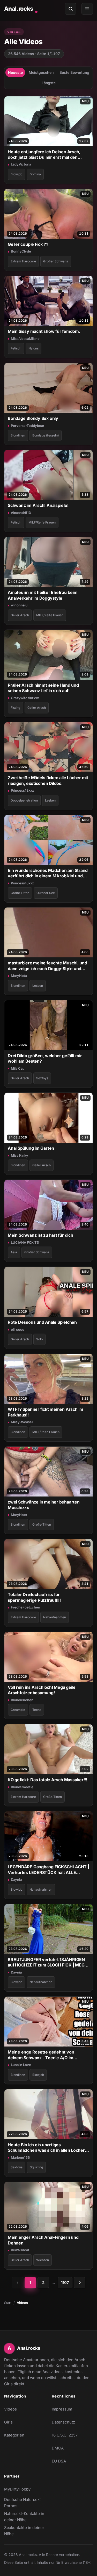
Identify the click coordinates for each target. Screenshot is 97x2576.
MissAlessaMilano (25, 339)
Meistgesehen (41, 72)
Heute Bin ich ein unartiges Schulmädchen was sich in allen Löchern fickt (48, 2148)
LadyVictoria (21, 164)
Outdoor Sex (46, 893)
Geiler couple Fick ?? (28, 244)
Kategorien (14, 2435)
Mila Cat (17, 1068)
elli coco (18, 1329)
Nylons (33, 348)
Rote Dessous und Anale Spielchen (42, 1322)
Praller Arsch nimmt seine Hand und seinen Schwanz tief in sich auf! (43, 688)
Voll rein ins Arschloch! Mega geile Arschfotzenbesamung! (42, 1690)
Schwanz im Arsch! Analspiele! (38, 505)
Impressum (62, 2409)
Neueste (15, 72)
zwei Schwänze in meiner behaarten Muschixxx (44, 1505)
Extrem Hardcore (23, 261)
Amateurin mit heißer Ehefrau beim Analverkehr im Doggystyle (43, 595)
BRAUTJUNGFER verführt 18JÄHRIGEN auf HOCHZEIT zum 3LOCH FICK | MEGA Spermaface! (47, 1962)
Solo (39, 1339)
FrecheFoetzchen (25, 1607)
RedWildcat (20, 2250)
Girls (8, 2422)
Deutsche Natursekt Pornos (25, 2503)
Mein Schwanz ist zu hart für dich (40, 1235)
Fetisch (16, 348)
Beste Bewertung (74, 72)
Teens (37, 1710)
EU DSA (59, 2461)
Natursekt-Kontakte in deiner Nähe (25, 2517)
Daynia (16, 1879)
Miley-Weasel (22, 1422)
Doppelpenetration (24, 800)
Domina (35, 174)
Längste (49, 83)
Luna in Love (21, 2065)
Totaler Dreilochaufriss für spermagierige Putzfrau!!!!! (34, 1597)
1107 (65, 2283)
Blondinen (18, 435)
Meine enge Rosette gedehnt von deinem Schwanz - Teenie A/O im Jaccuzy (41, 2055)
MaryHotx (19, 976)
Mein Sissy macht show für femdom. (44, 331)
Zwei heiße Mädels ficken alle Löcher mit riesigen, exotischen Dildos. (48, 780)
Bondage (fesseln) (46, 435)
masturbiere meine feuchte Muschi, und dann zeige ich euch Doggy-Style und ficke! (47, 966)
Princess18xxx (22, 790)
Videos (10, 2409)
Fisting (15, 708)
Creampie (18, 1710)
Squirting (36, 2167)
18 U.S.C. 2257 (65, 2435)
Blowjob (16, 174)
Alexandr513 (21, 513)
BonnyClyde (21, 251)
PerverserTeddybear (28, 426)
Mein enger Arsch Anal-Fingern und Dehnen (43, 2240)
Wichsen (43, 2260)
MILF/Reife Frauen (42, 522)
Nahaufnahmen (55, 1617)
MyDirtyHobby (25, 2491)
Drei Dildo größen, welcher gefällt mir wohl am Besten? (45, 1058)
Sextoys (42, 1078)
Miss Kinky (20, 1155)
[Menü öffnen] (87, 9)
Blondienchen (22, 1700)
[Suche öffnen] (71, 9)
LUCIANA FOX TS (25, 1242)
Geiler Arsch (20, 615)
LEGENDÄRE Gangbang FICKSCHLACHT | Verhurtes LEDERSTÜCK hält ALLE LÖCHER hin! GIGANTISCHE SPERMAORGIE (48, 1870)
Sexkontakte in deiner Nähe (25, 2531)
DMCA (58, 2448)
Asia (14, 1252)
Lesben (50, 800)
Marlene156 (20, 2157)
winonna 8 (19, 605)
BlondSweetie (22, 1787)
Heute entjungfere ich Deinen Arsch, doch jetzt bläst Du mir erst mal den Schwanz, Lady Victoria (44, 155)
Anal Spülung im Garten (31, 1148)
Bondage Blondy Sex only (33, 418)
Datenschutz (63, 2422)
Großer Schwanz (56, 261)
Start (8, 2303)
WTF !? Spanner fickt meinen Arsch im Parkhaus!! (46, 1412)
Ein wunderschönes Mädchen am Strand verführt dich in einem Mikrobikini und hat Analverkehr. (48, 873)
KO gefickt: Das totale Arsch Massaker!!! (47, 1780)
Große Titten (20, 893)
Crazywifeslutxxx (25, 698)
